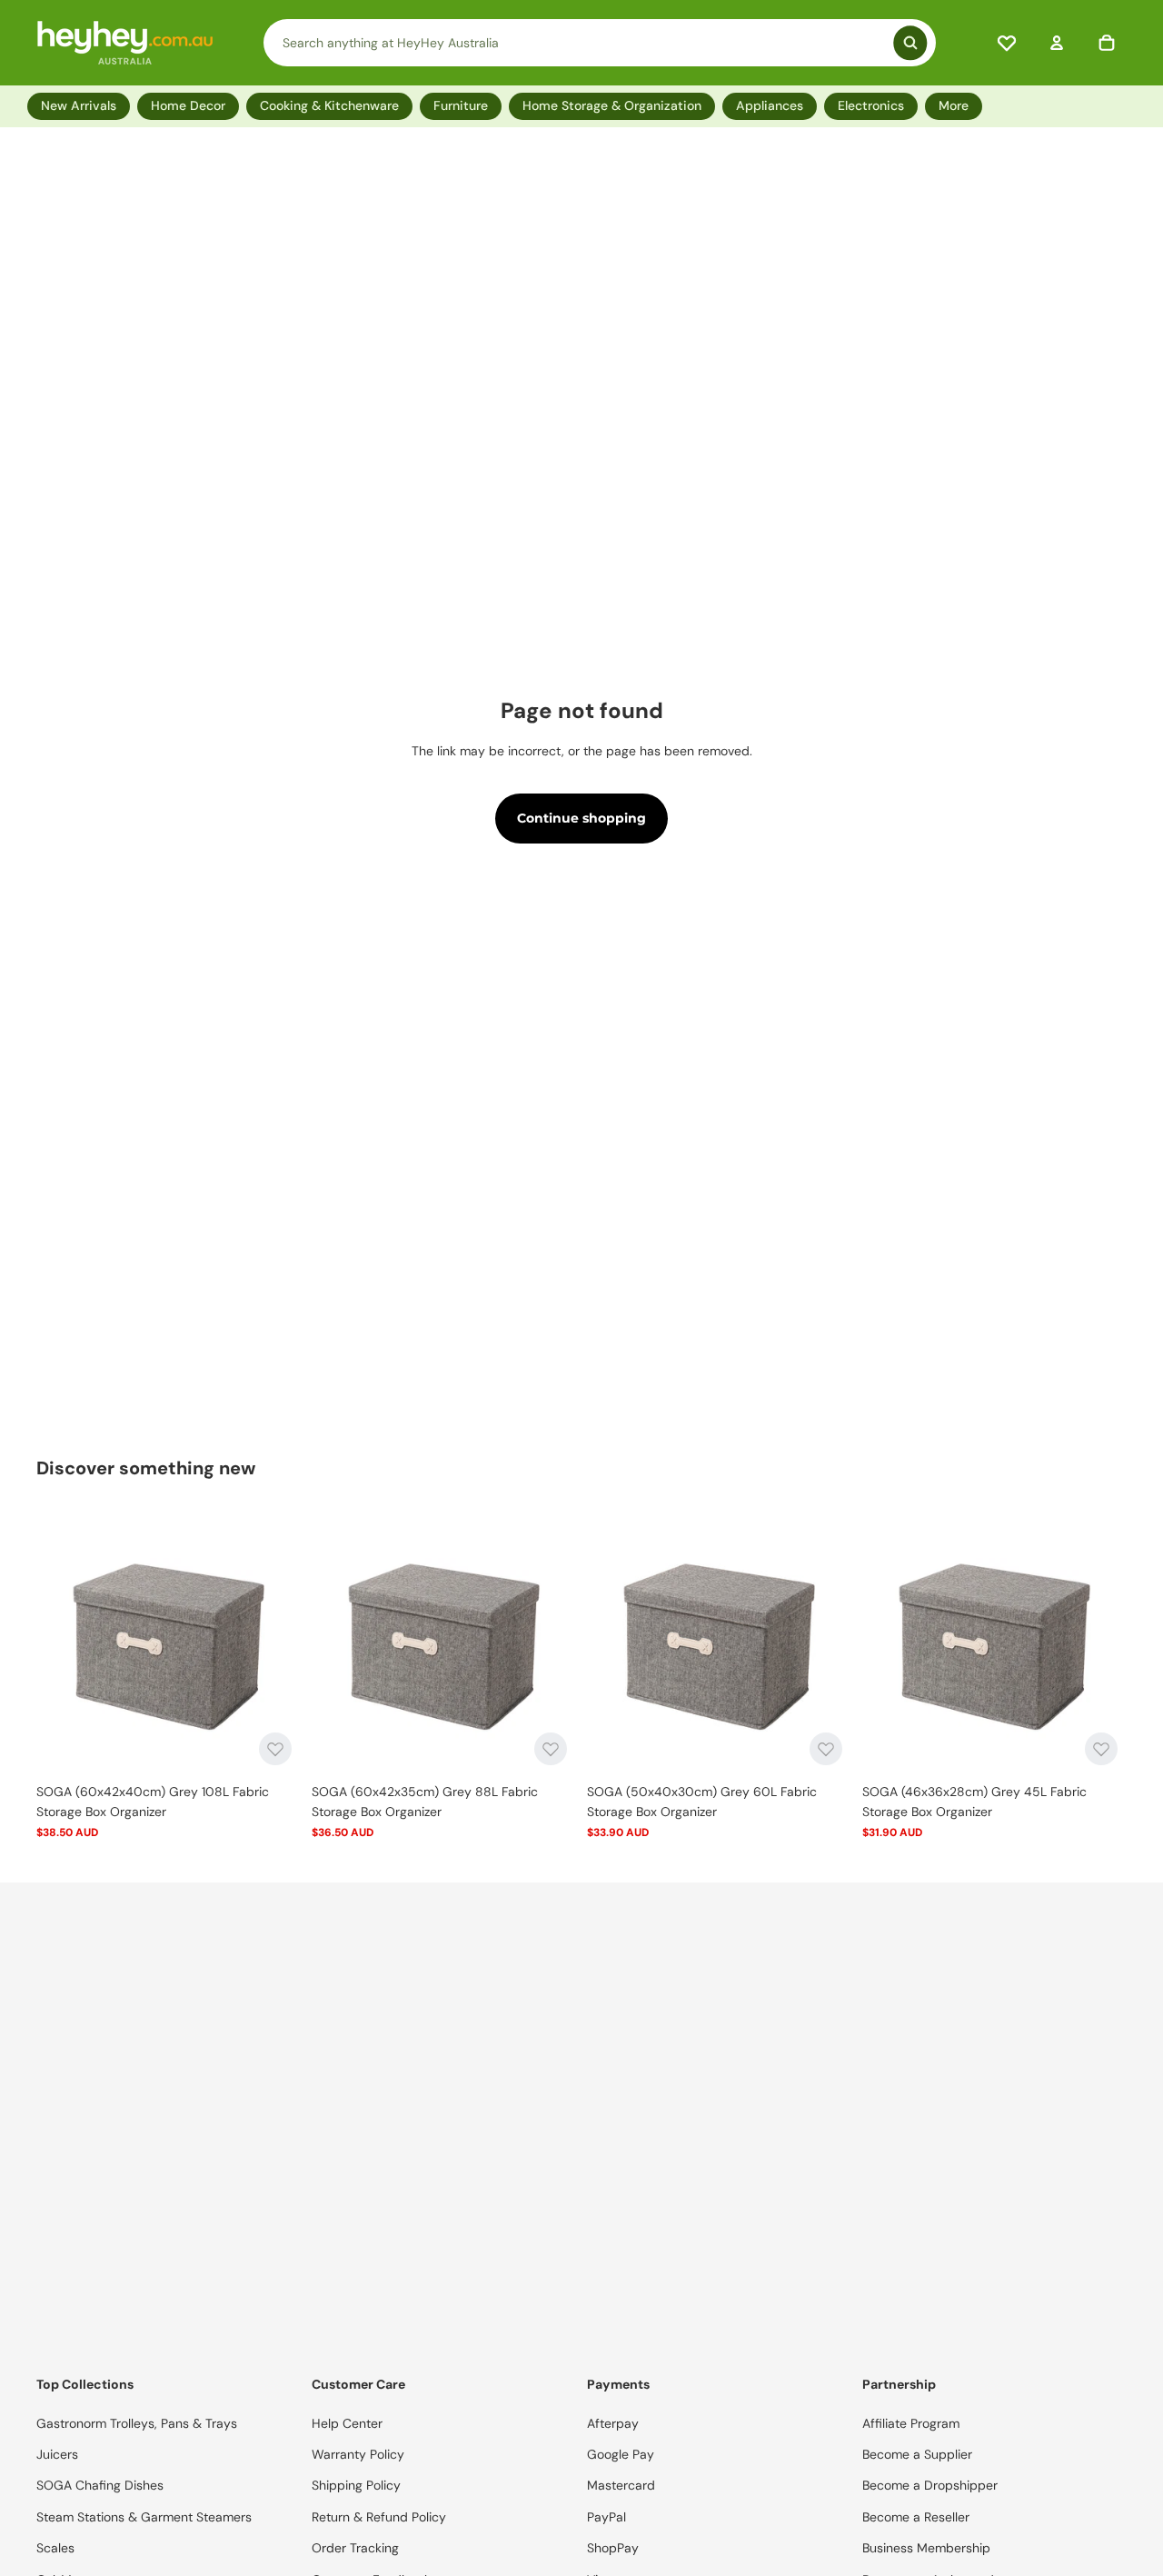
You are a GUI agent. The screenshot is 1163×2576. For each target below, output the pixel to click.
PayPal (606, 2517)
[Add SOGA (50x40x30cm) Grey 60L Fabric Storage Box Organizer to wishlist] (826, 1749)
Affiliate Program (911, 2423)
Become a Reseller (916, 2517)
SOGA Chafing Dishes (100, 2485)
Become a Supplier (917, 2454)
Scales (55, 2548)
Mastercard (621, 2485)
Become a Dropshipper (930, 2485)
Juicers (57, 2454)
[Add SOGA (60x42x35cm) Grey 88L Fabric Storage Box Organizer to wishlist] (551, 1749)
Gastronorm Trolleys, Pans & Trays (137, 2423)
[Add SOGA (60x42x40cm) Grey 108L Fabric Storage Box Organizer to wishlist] (275, 1749)
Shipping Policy (356, 2485)
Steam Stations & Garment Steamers (144, 2517)
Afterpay (613, 2423)
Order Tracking (355, 2548)
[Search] (600, 43)
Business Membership (926, 2548)
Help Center (347, 2423)
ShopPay (613, 2548)
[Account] (1057, 43)
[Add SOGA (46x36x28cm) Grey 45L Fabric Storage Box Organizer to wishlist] (1101, 1749)
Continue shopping (581, 818)
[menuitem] (957, 106)
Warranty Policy (358, 2454)
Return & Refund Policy (379, 2517)
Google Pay (621, 2454)
